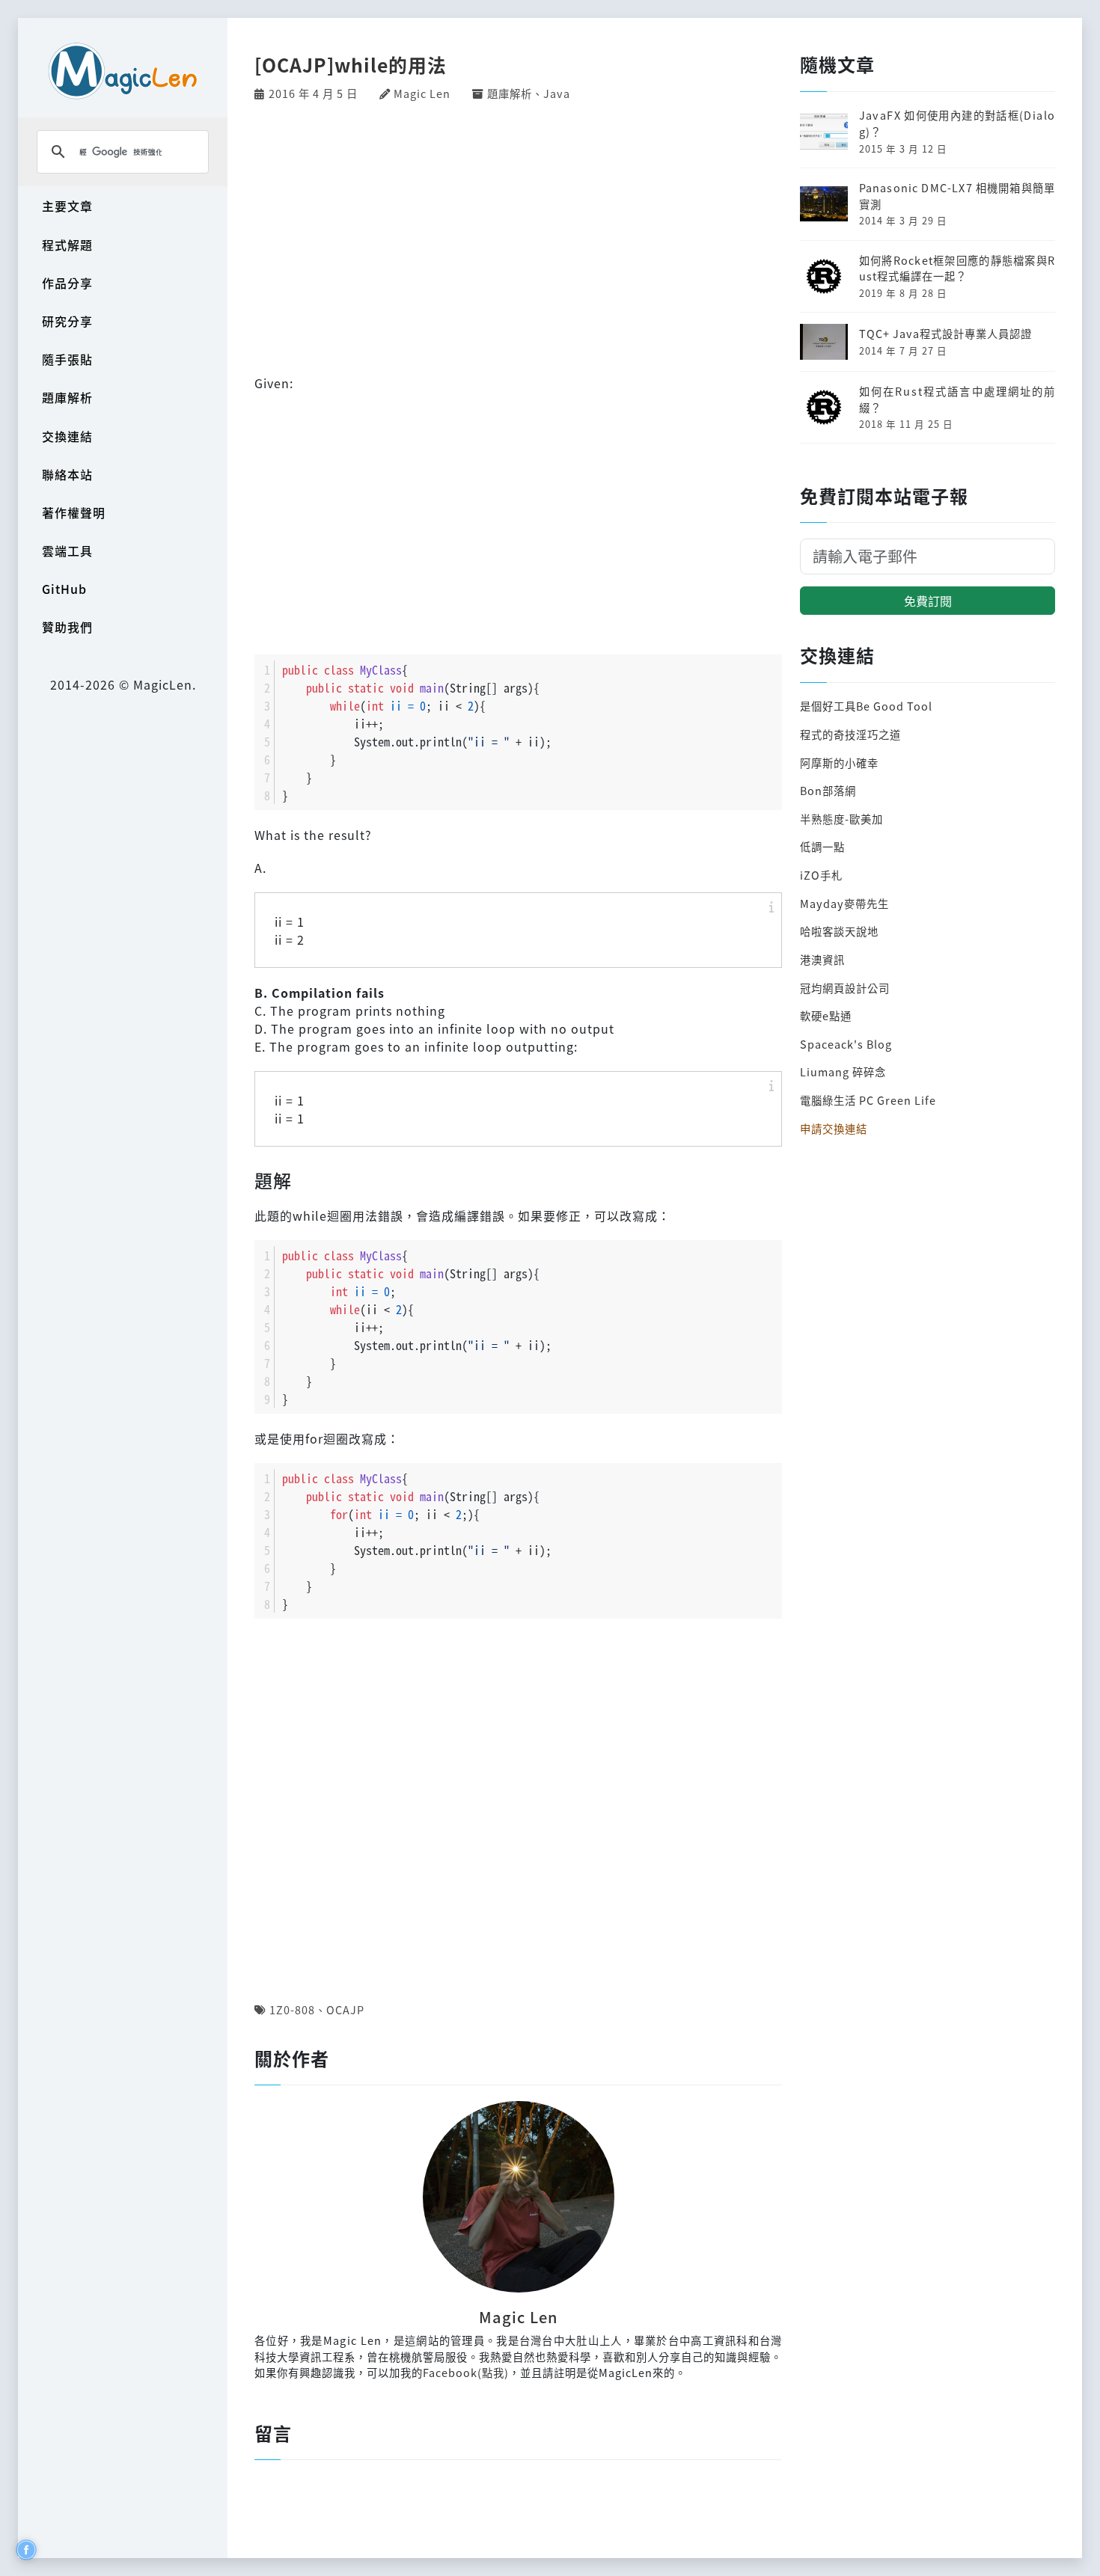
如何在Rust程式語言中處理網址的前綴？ (957, 399)
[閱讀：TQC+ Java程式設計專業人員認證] (824, 340)
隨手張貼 (67, 359)
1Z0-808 (292, 2009)
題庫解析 (67, 397)
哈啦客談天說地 (839, 931)
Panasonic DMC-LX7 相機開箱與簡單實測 (957, 196)
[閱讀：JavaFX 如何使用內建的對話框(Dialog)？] (824, 130)
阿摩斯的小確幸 (839, 763)
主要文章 (67, 206)
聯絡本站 (67, 474)
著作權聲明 (74, 512)
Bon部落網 (828, 790)
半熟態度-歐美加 (841, 819)
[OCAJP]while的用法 (351, 64)
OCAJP (345, 2009)
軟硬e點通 (826, 1015)
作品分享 (67, 283)
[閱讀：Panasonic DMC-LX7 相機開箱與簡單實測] (824, 202)
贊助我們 (67, 627)
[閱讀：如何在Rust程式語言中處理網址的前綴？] (824, 405)
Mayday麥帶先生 (844, 903)
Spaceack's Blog (846, 1044)
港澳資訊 (822, 959)
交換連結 (67, 436)
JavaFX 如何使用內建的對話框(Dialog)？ (957, 123)
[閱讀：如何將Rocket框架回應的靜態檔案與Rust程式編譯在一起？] (824, 274)
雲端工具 (67, 551)
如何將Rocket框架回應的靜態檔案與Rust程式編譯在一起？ (957, 268)
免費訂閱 (928, 601)
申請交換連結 (834, 1128)
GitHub (64, 589)
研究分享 (67, 321)
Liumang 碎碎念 (843, 1071)
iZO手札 (821, 875)
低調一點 (822, 846)
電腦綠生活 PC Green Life (868, 1100)
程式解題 (67, 245)
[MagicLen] (123, 71)
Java (557, 93)
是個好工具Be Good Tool (866, 706)
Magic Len (422, 93)
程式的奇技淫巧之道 (850, 734)
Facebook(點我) (466, 2372)
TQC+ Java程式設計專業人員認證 (945, 333)
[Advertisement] (518, 236)
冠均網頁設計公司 (845, 988)
